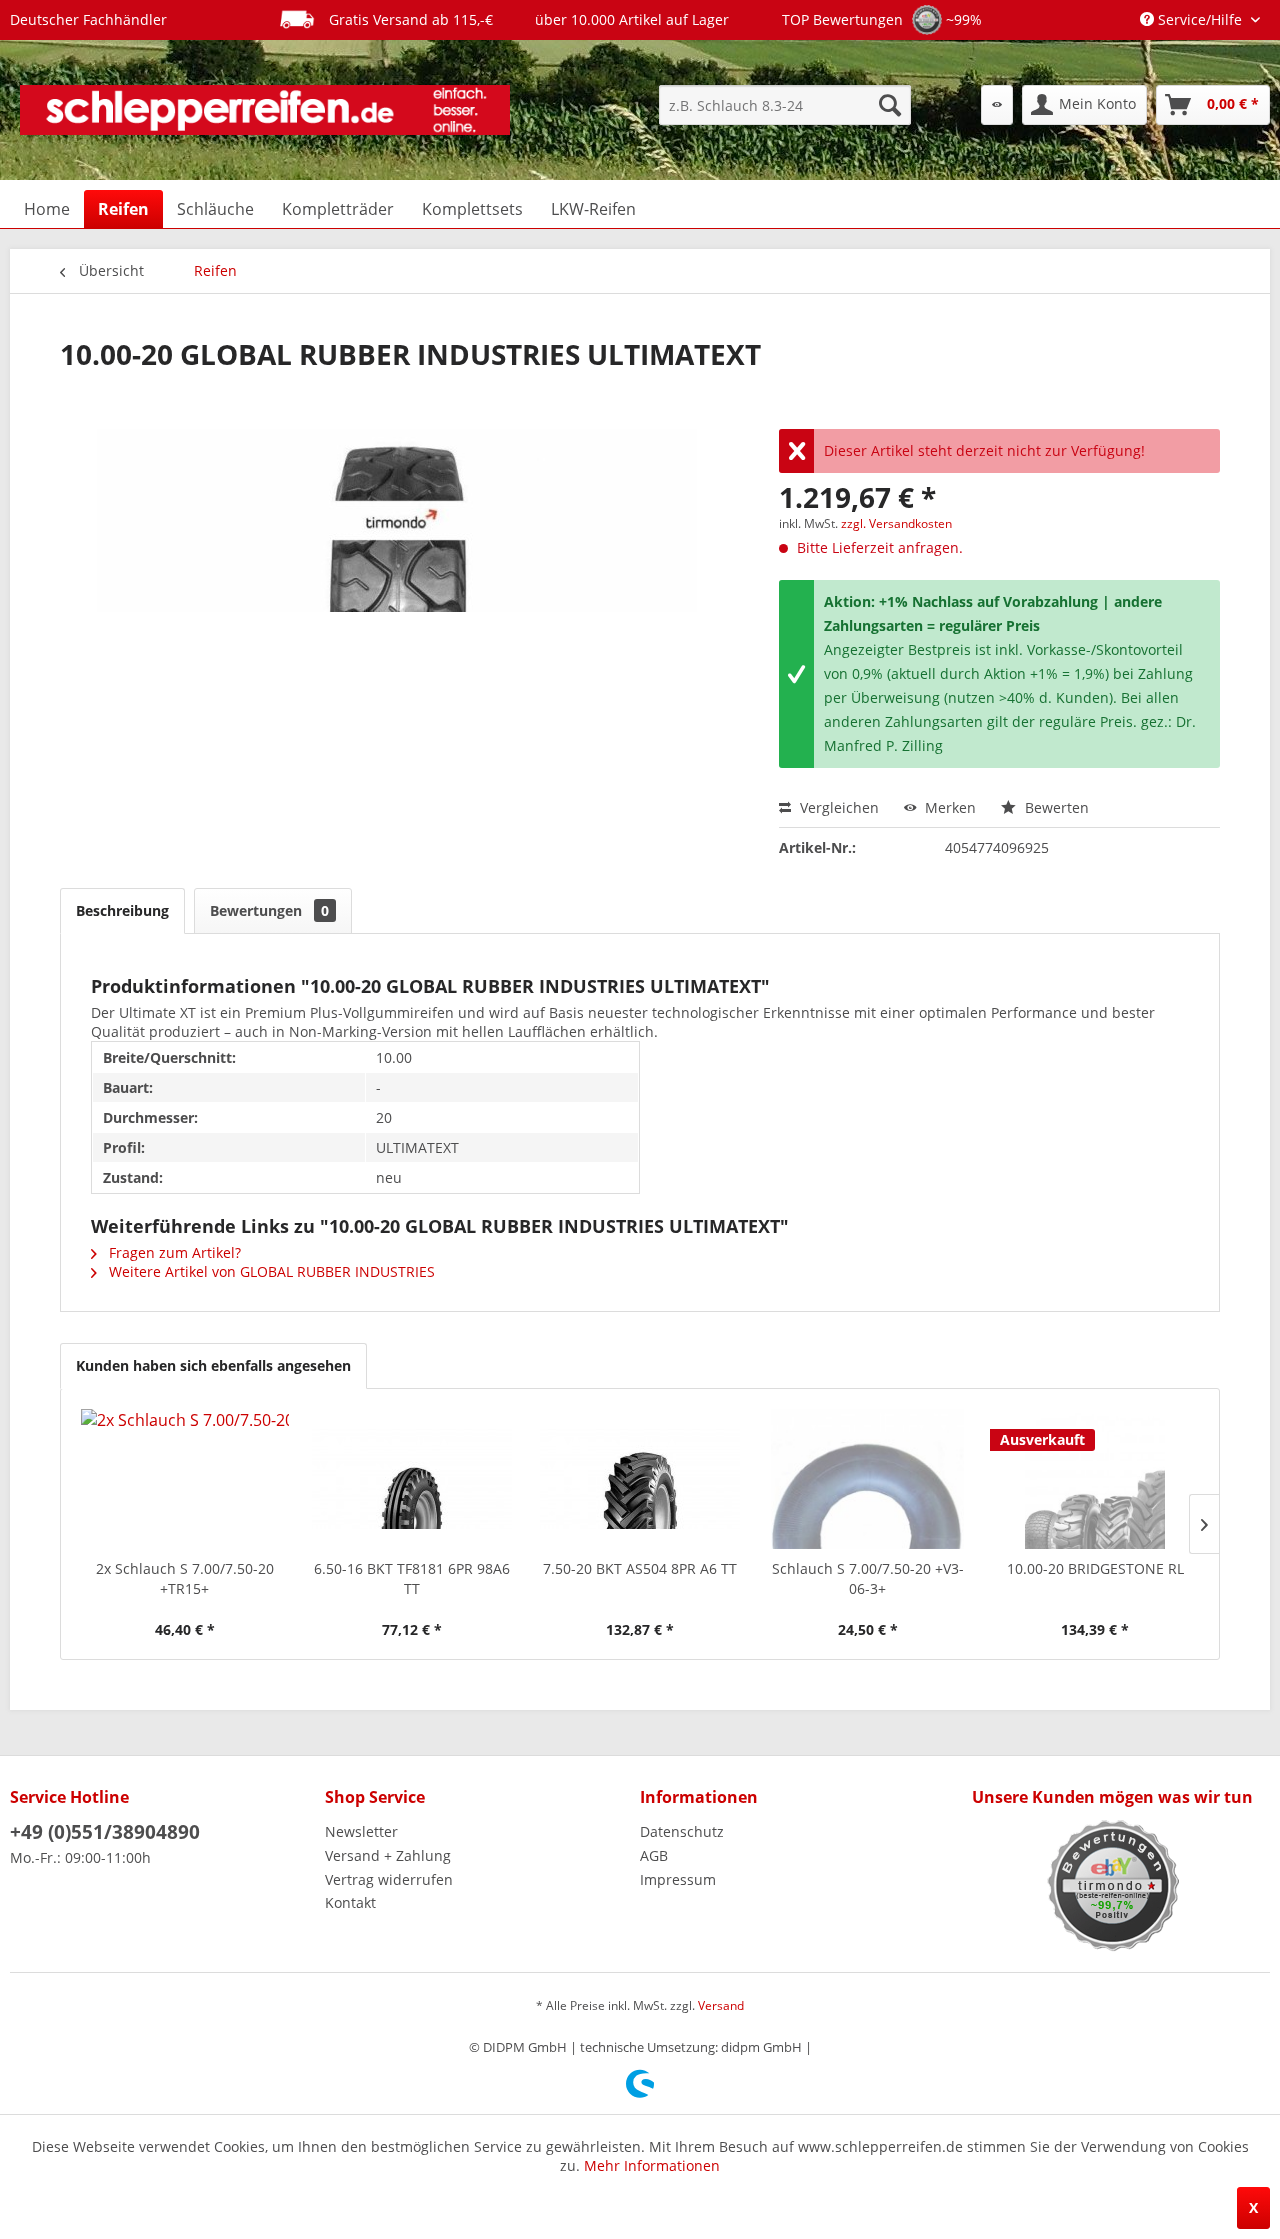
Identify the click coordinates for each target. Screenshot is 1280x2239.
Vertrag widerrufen (389, 1879)
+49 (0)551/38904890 (105, 1832)
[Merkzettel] (997, 105)
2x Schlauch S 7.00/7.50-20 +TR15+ (185, 1578)
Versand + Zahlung (388, 1855)
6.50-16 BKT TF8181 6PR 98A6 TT (412, 1578)
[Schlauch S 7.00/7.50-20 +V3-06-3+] (868, 1479)
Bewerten (1055, 807)
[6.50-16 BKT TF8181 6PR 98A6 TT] (413, 1479)
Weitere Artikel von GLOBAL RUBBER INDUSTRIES (270, 1271)
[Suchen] (890, 105)
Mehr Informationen (652, 2165)
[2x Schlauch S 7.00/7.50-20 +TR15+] (185, 1479)
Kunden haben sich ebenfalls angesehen (213, 1365)
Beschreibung (122, 910)
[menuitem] (785, 105)
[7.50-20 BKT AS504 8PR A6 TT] (640, 1479)
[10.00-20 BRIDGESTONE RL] (1095, 1479)
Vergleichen (837, 807)
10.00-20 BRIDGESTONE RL (1095, 1568)
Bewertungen (269, 910)
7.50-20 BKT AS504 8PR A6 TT (640, 1568)
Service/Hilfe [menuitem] (1200, 19)
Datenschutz (682, 1831)
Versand (721, 2005)
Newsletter (361, 1831)
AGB (654, 1855)
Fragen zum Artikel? (173, 1252)
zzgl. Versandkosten (896, 523)
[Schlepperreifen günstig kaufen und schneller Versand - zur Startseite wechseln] (265, 110)
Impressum (678, 1879)
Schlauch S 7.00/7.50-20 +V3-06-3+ (868, 1578)
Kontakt (350, 1902)
